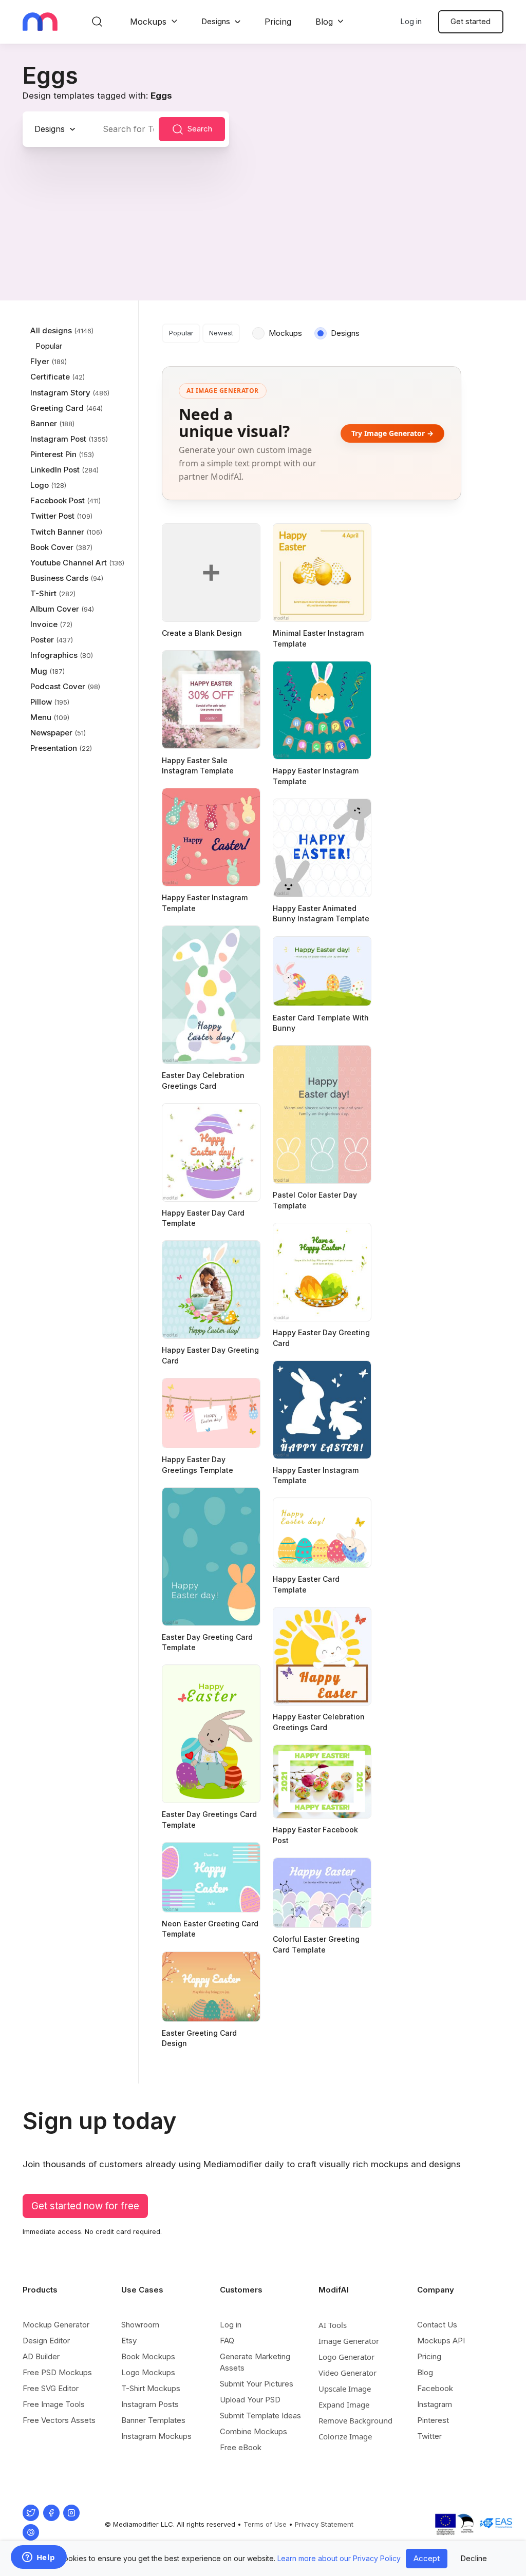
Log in (411, 21)
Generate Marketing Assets (255, 2362)
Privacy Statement (324, 2524)
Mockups (148, 22)
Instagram (435, 2404)
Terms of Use (265, 2524)
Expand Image (344, 2404)
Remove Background (355, 2420)
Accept (427, 2558)
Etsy (129, 2341)
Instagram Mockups (156, 2436)
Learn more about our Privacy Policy (339, 2558)
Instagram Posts (150, 2404)
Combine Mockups (253, 2431)
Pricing (278, 22)
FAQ (227, 2341)
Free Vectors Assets (59, 2420)
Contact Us (437, 2325)
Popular (181, 333)
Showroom (140, 2325)
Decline (474, 2558)
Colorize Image (345, 2436)
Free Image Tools (54, 2404)
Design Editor (46, 2341)
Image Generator (349, 2341)
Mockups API (441, 2341)
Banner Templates (153, 2420)
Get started (471, 21)
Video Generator (347, 2373)
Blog (324, 22)
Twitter (429, 2436)
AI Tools (333, 2325)
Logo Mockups (148, 2372)
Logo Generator (346, 2357)
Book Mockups (148, 2356)
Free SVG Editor (51, 2388)
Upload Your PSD (250, 2400)
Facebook (435, 2388)
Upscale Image (345, 2389)
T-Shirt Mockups (151, 2388)
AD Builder (41, 2356)
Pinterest (433, 2420)
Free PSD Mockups (57, 2372)
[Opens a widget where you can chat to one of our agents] (39, 2558)
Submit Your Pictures (257, 2384)
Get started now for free (85, 2206)
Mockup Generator (56, 2325)
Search (200, 129)
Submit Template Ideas (260, 2416)
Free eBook (241, 2447)
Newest (221, 333)
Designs (216, 21)
